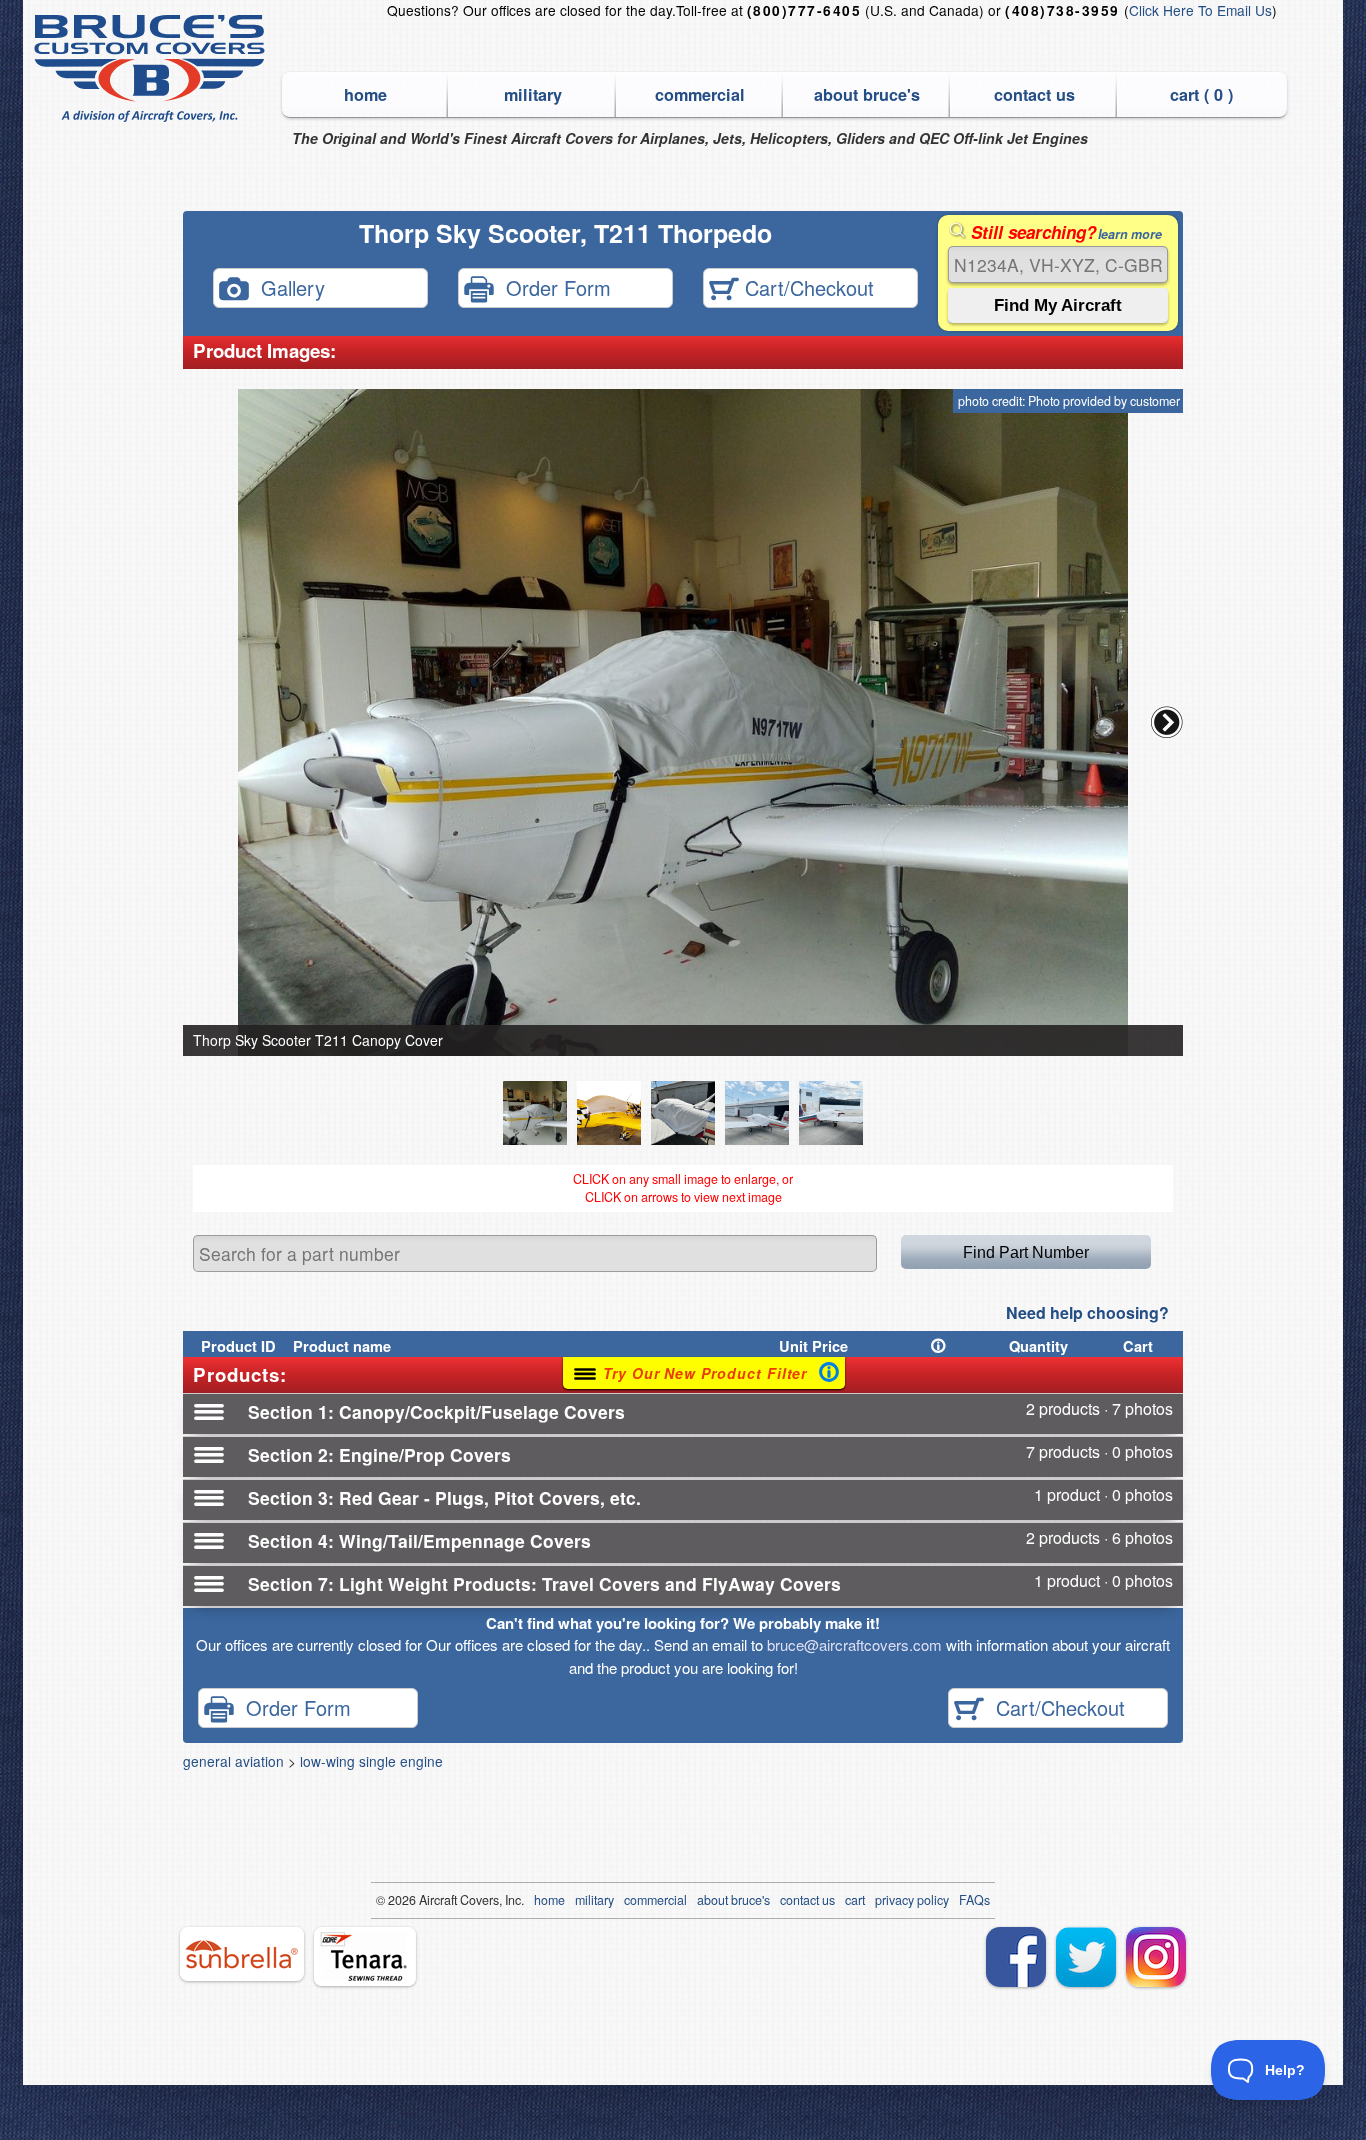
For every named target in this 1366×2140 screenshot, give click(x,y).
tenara (365, 1956)
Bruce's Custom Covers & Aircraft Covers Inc (152, 68)
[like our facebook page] (1016, 1957)
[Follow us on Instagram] (1156, 1957)
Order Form (552, 286)
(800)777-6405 (804, 10)
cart (855, 1900)
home (365, 94)
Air (426, 1900)
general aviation (233, 1761)
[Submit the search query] (1058, 305)
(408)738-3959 (1062, 10)
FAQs (974, 1900)
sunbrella (242, 1954)
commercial (700, 94)
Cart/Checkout (806, 286)
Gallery (287, 286)
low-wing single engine (371, 1761)
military (533, 94)
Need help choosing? (1087, 1312)
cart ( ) (1201, 94)
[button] (1167, 722)
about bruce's (867, 94)
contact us (1034, 94)
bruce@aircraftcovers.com (854, 1644)
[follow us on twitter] (1086, 1957)
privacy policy (912, 1900)
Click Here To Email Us (1200, 10)
